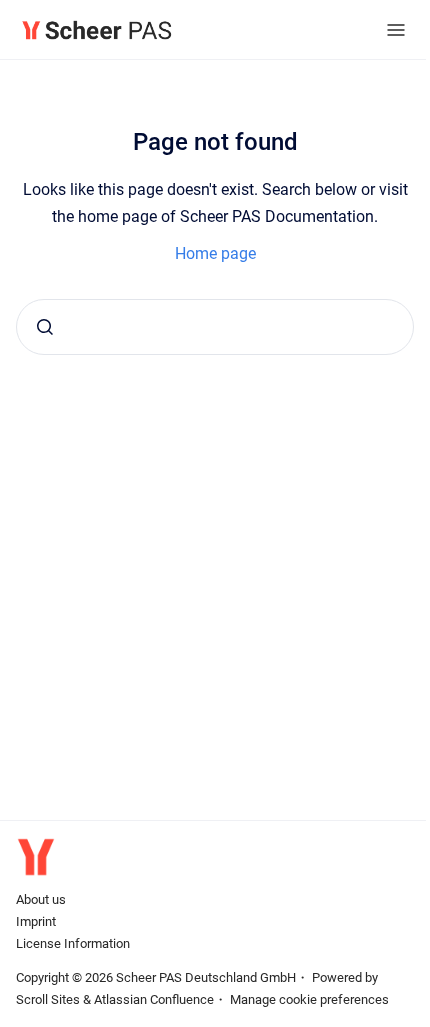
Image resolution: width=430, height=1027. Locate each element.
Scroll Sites (48, 999)
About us (41, 899)
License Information (73, 943)
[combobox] (215, 327)
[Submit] (45, 327)
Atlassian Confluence (154, 999)
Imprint (36, 921)
